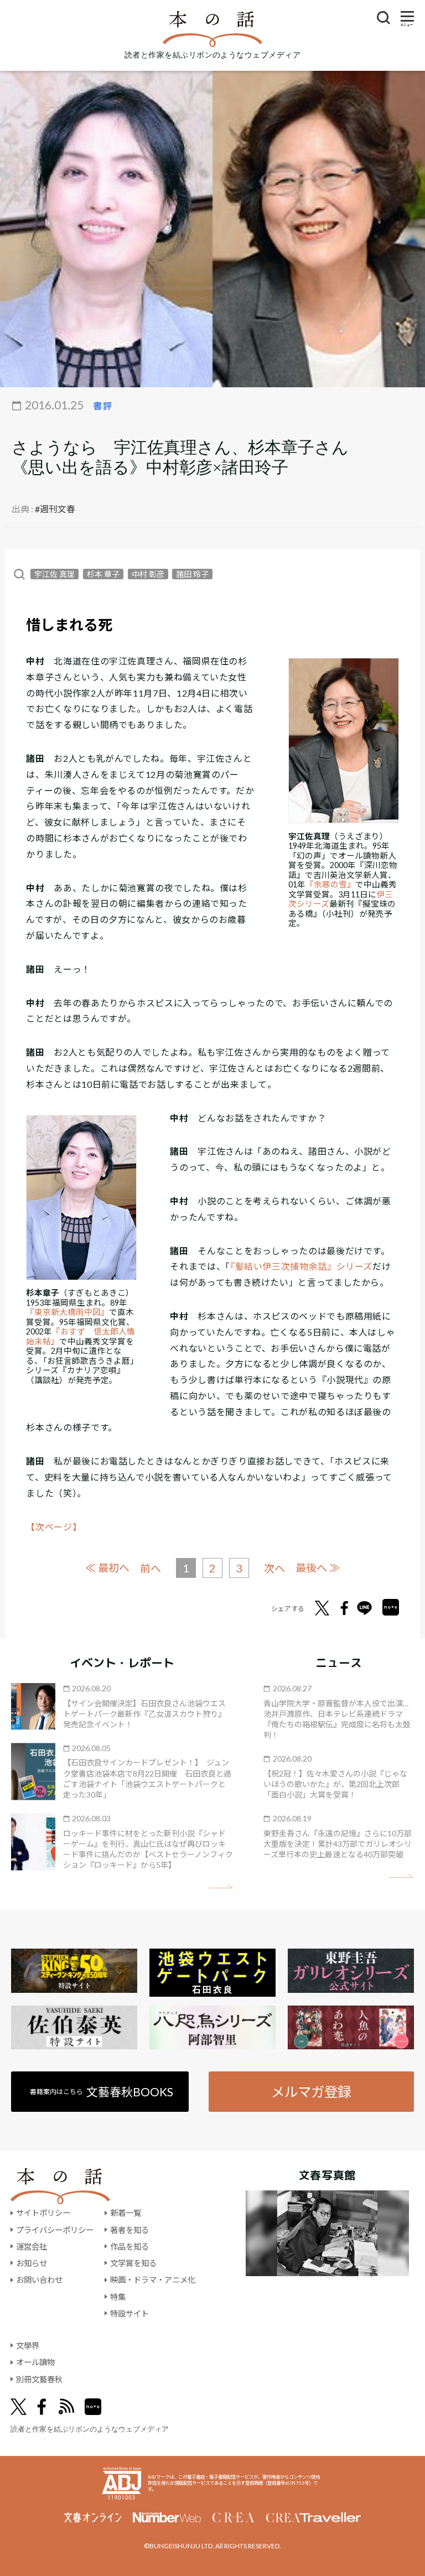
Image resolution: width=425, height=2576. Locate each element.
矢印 (221, 1887)
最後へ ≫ (318, 1568)
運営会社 (32, 2247)
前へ (151, 1568)
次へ (274, 1568)
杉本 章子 (103, 574)
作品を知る (129, 2247)
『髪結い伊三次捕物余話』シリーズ (301, 1266)
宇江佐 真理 (55, 574)
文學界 (28, 2346)
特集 (118, 2297)
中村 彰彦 (148, 574)
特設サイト (129, 2313)
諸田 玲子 (192, 574)
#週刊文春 (55, 509)
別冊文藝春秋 (39, 2379)
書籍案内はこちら (102, 2092)
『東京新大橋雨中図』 (68, 1312)
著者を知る (129, 2230)
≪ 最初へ (107, 1568)
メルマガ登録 (311, 2092)
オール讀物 (35, 2362)
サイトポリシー (43, 2213)
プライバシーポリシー (55, 2230)
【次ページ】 (54, 1527)
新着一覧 (126, 2213)
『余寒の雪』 (330, 884)
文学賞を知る (133, 2263)
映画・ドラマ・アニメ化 (153, 2280)
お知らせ (32, 2263)
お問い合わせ (39, 2280)
